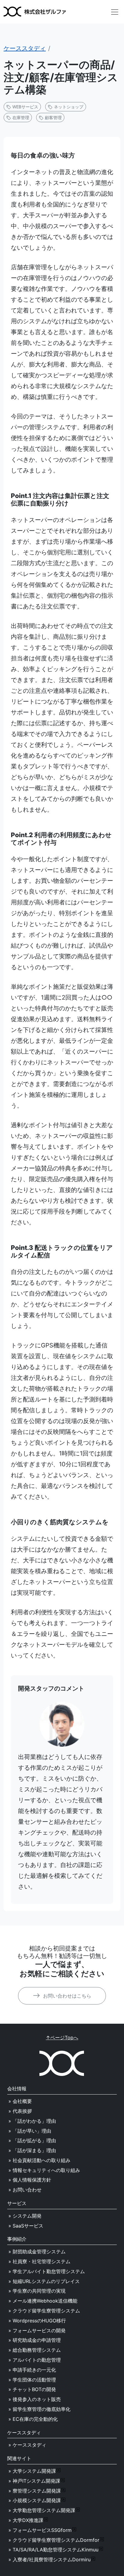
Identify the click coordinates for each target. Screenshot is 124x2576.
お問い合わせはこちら (66, 1996)
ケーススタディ (25, 48)
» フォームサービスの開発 (37, 2330)
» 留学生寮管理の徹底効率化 (39, 2409)
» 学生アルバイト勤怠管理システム (47, 2271)
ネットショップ (68, 107)
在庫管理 (20, 118)
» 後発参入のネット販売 (35, 2399)
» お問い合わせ (25, 2190)
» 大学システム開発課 (32, 2471)
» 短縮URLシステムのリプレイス (44, 2281)
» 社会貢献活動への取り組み (39, 2160)
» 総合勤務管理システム (35, 2350)
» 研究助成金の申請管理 (35, 2340)
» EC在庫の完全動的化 (33, 2419)
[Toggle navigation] (115, 12)
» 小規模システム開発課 (35, 2500)
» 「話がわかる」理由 (32, 2121)
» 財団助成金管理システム (37, 2252)
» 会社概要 (20, 2101)
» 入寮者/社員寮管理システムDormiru (50, 2559)
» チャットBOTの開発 (32, 2389)
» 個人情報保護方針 (30, 2180)
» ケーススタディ (27, 2445)
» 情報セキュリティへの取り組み (44, 2170)
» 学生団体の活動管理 (32, 2380)
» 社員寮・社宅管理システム (39, 2261)
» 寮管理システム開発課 (35, 2491)
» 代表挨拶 (20, 2111)
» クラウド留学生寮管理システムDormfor (54, 2540)
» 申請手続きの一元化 (32, 2370)
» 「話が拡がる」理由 (32, 2140)
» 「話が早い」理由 (30, 2131)
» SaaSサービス (26, 2226)
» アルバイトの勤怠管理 (35, 2360)
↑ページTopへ (62, 2038)
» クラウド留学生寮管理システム (44, 2311)
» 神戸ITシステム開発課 (34, 2481)
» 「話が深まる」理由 (32, 2150)
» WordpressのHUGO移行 (37, 2321)
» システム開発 (25, 2216)
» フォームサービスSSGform (40, 2530)
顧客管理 (53, 118)
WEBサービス (25, 107)
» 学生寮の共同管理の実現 (37, 2291)
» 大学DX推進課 (26, 2520)
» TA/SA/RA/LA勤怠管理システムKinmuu (53, 2550)
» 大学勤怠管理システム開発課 (42, 2510)
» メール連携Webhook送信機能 (43, 2301)
